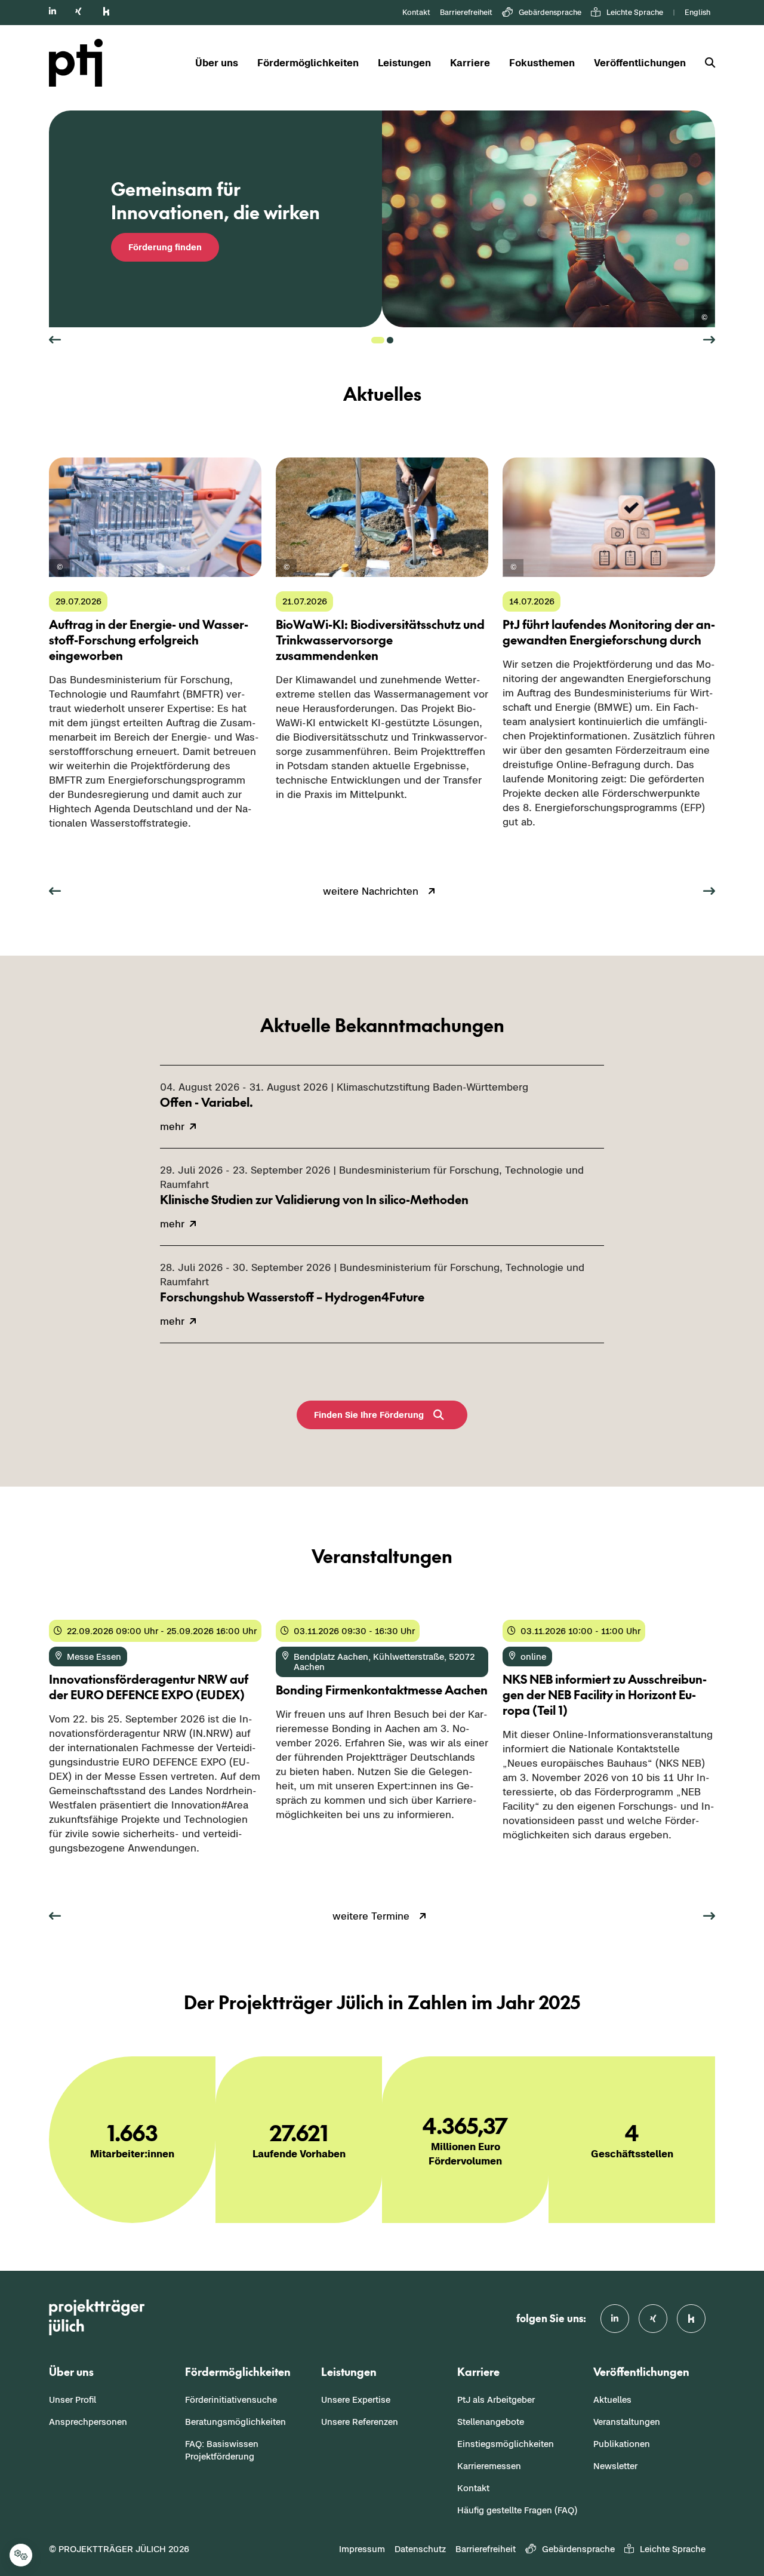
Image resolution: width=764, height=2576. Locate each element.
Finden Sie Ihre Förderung (369, 1415)
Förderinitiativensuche (231, 2400)
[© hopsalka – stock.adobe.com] (60, 568)
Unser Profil (73, 2400)
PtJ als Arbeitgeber (496, 2400)
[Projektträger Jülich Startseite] (83, 63)
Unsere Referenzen (360, 2422)
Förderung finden (165, 247)
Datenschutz (420, 2549)
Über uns (217, 63)
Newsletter (615, 2466)
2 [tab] (390, 340)
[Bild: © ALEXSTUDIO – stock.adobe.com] (704, 318)
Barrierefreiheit (466, 12)
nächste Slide (709, 340)
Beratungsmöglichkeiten (235, 2422)
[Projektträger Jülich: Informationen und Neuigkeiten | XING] (78, 11)
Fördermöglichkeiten (308, 63)
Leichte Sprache (635, 12)
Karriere (470, 63)
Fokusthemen (542, 63)
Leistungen (404, 63)
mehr (61, 848)
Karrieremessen (489, 2466)
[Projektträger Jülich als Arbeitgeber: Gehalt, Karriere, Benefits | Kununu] (106, 11)
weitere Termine (371, 1916)
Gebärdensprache (550, 12)
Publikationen (622, 2444)
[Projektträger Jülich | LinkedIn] (53, 11)
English (697, 12)
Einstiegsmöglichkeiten (506, 2444)
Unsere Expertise (356, 2400)
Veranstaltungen (627, 2422)
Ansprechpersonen (88, 2422)
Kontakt (416, 12)
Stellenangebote (491, 2422)
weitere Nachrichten (371, 891)
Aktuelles (612, 2400)
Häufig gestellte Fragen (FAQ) (517, 2510)
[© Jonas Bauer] (286, 568)
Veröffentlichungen (640, 63)
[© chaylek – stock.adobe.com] (513, 568)
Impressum (362, 2549)
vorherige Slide (55, 340)
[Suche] (705, 63)
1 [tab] (378, 340)
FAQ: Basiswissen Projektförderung (222, 2450)
